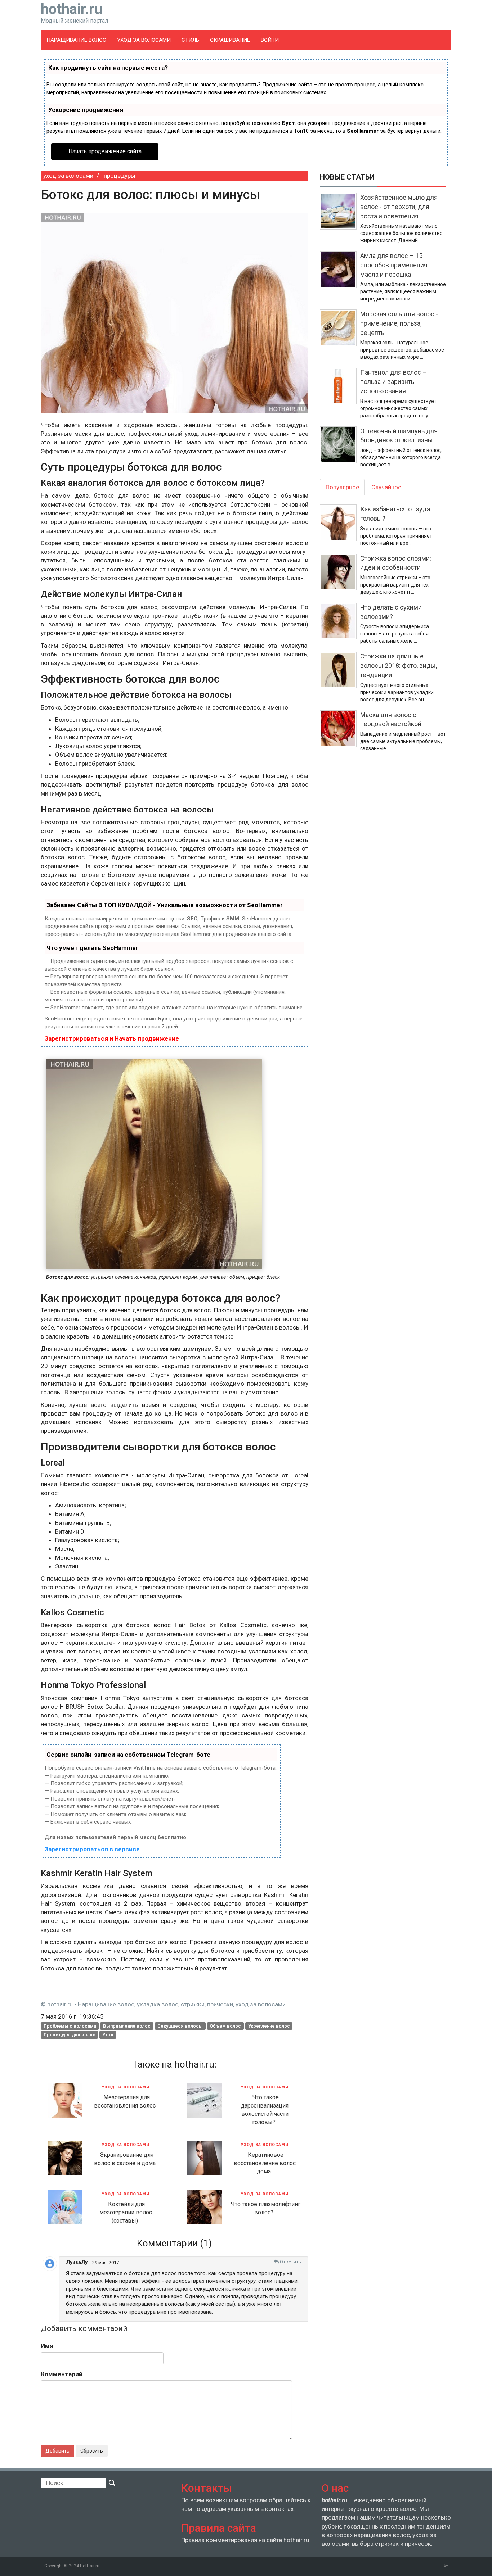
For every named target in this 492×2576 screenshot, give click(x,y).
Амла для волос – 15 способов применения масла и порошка (394, 265)
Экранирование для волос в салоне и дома (125, 2159)
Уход (108, 2035)
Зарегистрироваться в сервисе (92, 1849)
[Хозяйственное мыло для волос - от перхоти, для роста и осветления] (340, 218)
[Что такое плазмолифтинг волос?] (204, 2206)
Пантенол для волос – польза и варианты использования (393, 381)
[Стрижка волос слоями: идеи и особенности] (340, 575)
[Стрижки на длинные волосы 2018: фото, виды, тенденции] (340, 677)
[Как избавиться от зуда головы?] (340, 525)
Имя (47, 2346)
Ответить (290, 2262)
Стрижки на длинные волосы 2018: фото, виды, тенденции (399, 665)
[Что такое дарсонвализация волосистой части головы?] (204, 2100)
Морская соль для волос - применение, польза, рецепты (399, 323)
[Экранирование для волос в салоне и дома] (65, 2157)
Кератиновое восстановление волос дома (265, 2163)
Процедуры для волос (70, 2035)
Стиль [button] (190, 40)
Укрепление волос (269, 2026)
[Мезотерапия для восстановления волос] (65, 2100)
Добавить (57, 2451)
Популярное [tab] (342, 487)
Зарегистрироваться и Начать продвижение (112, 1038)
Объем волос (225, 2026)
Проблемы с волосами (70, 2026)
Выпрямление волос (127, 2026)
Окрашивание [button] (230, 40)
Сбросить (92, 2451)
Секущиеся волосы (180, 2026)
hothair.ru (74, 14)
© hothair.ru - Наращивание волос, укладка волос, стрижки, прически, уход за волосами (163, 2004)
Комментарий (62, 2374)
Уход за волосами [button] (144, 40)
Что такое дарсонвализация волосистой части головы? (265, 2110)
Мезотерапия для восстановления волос (125, 2101)
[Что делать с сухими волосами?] (340, 624)
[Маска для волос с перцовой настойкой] (340, 731)
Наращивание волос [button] (77, 40)
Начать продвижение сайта (105, 151)
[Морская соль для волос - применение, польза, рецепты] (340, 335)
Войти (270, 40)
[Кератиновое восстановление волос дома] (204, 2157)
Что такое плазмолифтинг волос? (266, 2208)
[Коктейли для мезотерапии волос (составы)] (65, 2206)
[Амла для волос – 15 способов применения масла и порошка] (340, 277)
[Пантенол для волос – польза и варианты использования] (340, 393)
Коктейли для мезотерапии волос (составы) (126, 2212)
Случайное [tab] (386, 487)
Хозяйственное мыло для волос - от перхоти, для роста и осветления (399, 207)
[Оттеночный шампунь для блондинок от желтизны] (340, 447)
